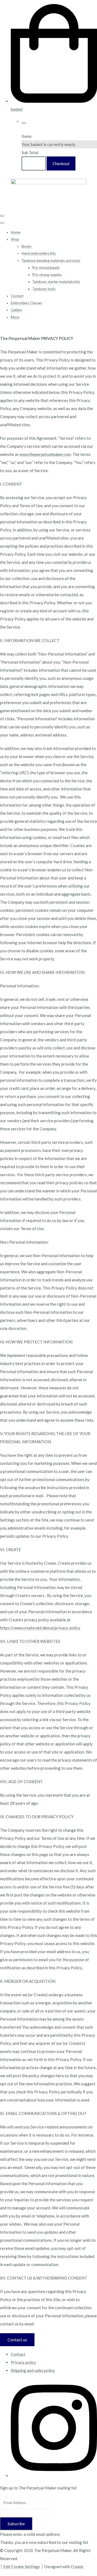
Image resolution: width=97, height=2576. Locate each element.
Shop (15, 239)
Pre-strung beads (46, 268)
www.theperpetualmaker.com (45, 454)
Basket (34, 163)
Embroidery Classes (26, 303)
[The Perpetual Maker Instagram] (54, 2476)
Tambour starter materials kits (56, 282)
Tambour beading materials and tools (51, 261)
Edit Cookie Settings (22, 2567)
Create (77, 2567)
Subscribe (16, 2524)
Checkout (61, 163)
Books (27, 246)
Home (15, 232)
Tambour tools (44, 289)
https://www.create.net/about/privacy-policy (40, 1628)
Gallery (16, 310)
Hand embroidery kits (39, 253)
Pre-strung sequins (47, 275)
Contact (17, 296)
